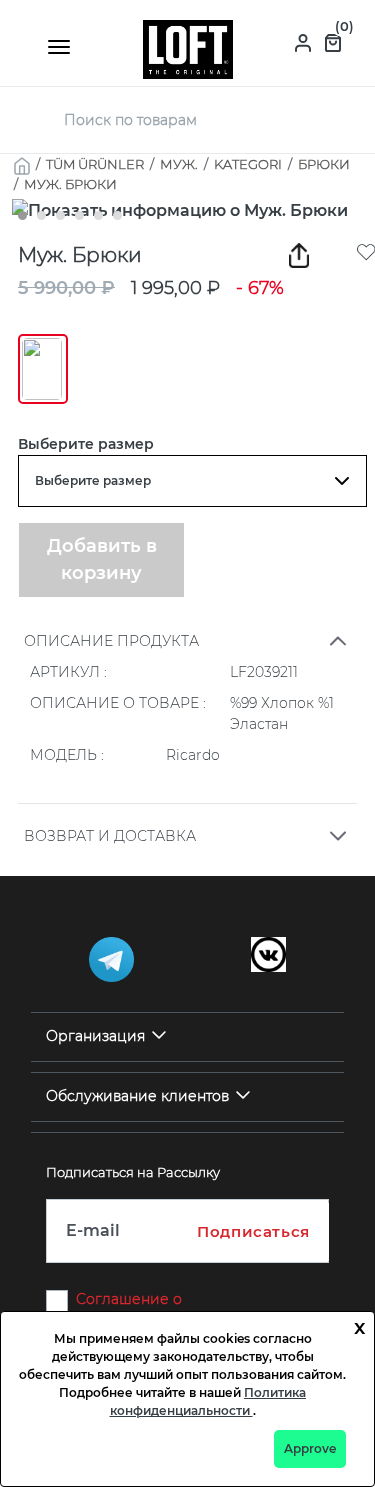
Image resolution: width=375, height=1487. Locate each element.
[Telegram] (112, 959)
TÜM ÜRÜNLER (95, 164)
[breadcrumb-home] (22, 164)
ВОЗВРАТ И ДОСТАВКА (110, 836)
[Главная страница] (188, 48)
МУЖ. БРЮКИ (70, 184)
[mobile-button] (59, 47)
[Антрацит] (43, 369)
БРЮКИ (324, 164)
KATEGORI (248, 164)
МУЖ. (179, 164)
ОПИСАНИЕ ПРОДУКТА (111, 641)
